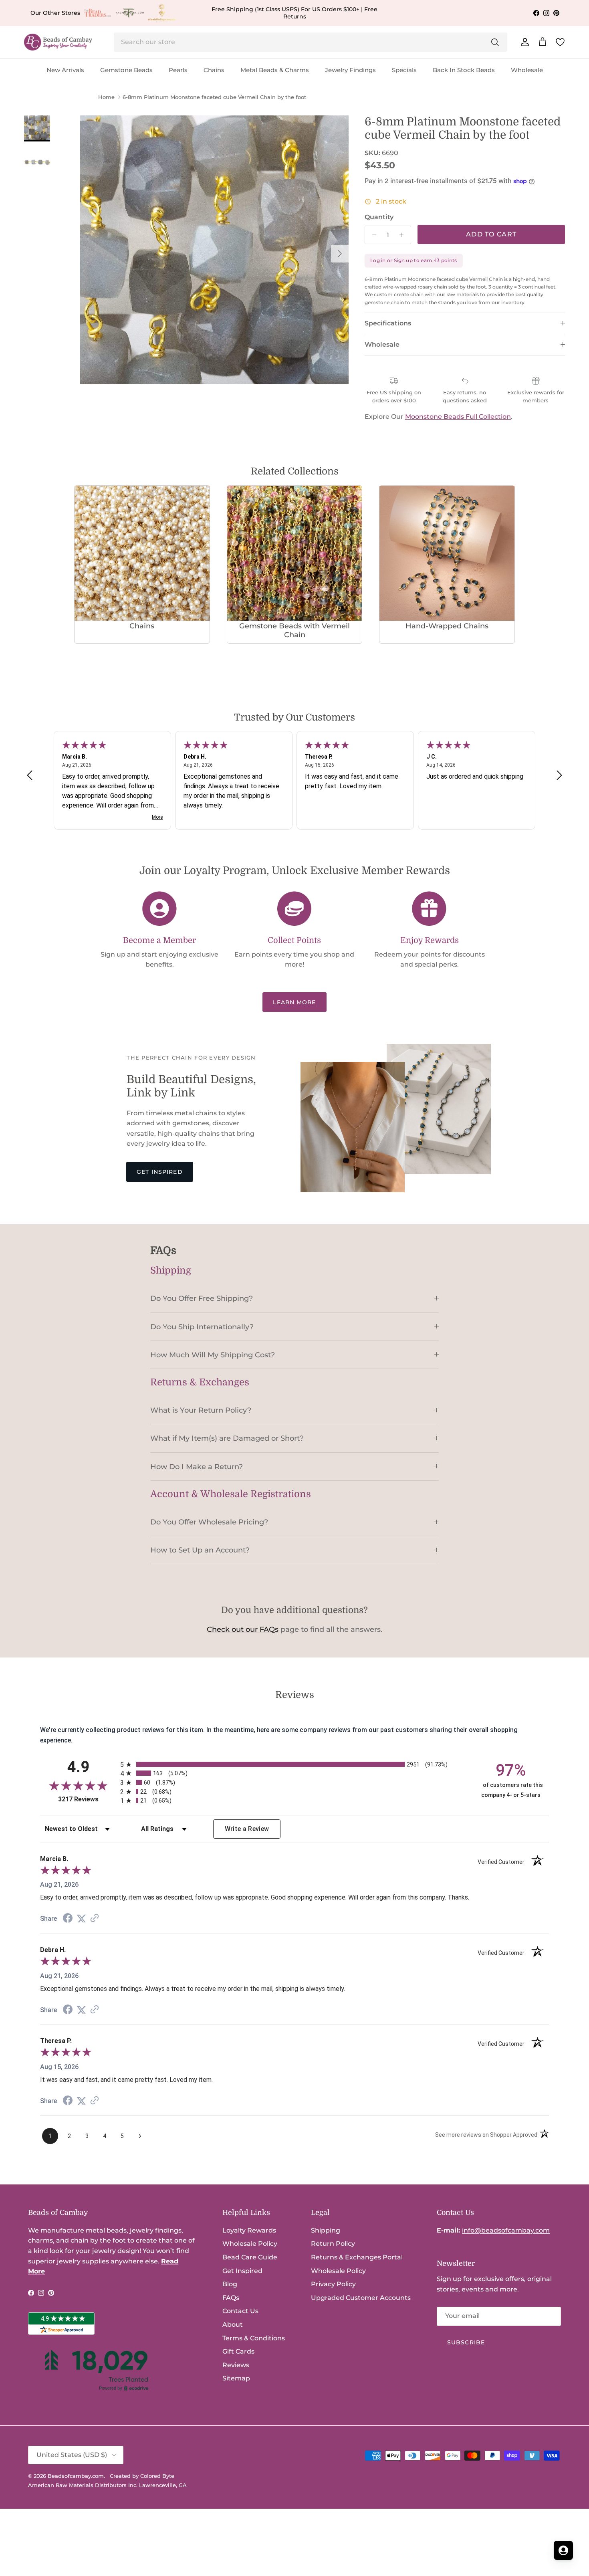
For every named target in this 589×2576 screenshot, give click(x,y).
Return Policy (333, 2244)
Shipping (326, 2230)
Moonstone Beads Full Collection (458, 417)
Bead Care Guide (250, 2257)
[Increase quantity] (404, 235)
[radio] (294, 1764)
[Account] (523, 42)
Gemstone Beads (126, 70)
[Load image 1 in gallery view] (214, 250)
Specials (404, 70)
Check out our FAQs (243, 1629)
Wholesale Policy (250, 2244)
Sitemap (236, 2378)
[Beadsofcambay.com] (58, 42)
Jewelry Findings (350, 70)
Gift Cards (238, 2351)
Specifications (388, 323)
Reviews (236, 2365)
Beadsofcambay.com (76, 2476)
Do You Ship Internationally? (202, 1327)
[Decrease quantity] (372, 235)
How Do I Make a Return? (197, 1467)
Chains (214, 70)
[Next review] (559, 775)
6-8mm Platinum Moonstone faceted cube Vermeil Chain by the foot (214, 97)
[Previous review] (30, 775)
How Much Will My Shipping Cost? (213, 1355)
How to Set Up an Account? (200, 1550)
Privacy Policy (333, 2284)
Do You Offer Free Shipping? (202, 1298)
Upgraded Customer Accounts (361, 2298)
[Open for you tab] (563, 2550)
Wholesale (527, 70)
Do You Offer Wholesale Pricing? (209, 1522)
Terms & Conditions (254, 2338)
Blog (230, 2284)
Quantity (379, 217)
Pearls (178, 70)
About (233, 2325)
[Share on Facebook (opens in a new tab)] (68, 1919)
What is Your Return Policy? (201, 1410)
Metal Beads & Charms (275, 70)
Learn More (294, 1002)
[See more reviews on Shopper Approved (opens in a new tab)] (95, 1919)
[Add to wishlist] (87, 122)
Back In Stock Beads (464, 70)
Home (106, 97)
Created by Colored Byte (142, 2476)
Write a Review (247, 1829)
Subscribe (466, 2342)
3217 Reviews (87, 1799)
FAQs (231, 2298)
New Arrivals (65, 70)
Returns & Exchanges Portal (357, 2257)
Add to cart (491, 234)
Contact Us (240, 2311)
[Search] (495, 42)
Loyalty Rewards (249, 2230)
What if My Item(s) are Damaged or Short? (227, 1438)
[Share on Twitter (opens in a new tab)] (81, 1919)
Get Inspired (159, 1172)
